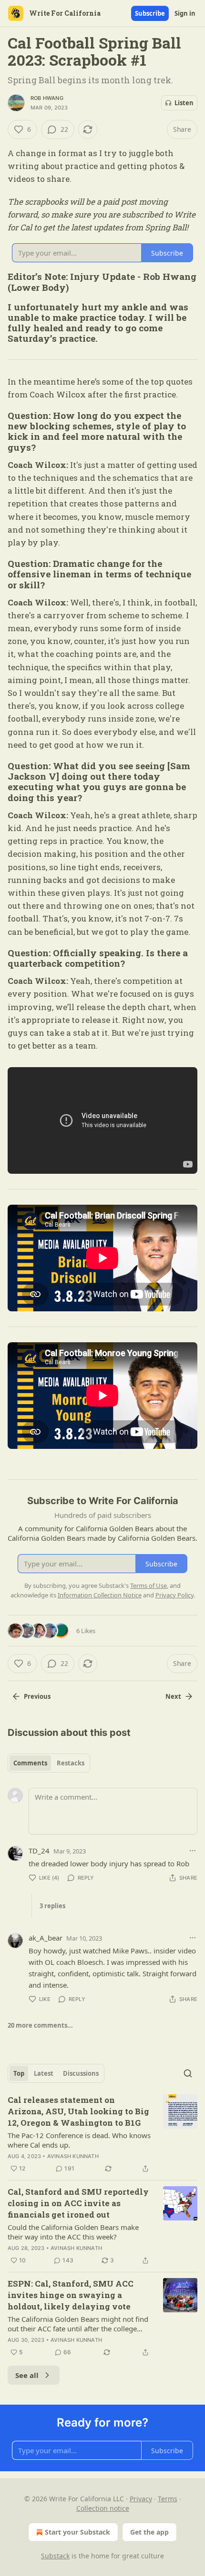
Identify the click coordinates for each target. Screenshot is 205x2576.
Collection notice (103, 2508)
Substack (55, 2556)
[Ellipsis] (193, 1851)
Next (173, 1696)
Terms (168, 2499)
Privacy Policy (174, 1595)
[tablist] (49, 1763)
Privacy (141, 2499)
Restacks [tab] (71, 1763)
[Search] (188, 2073)
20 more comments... (40, 2025)
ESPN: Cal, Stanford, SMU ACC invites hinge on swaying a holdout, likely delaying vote (71, 2295)
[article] (102, 2134)
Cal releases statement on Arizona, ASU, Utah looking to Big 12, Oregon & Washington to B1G (78, 2111)
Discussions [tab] (81, 2073)
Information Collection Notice (100, 1595)
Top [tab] (19, 2073)
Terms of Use (149, 1585)
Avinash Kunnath (73, 2156)
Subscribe (150, 13)
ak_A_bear (46, 1938)
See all (27, 2375)
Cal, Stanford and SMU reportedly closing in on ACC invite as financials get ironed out (78, 2203)
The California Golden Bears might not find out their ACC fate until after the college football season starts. (78, 2324)
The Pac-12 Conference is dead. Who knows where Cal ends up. (79, 2140)
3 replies (52, 1906)
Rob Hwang (47, 98)
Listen (184, 103)
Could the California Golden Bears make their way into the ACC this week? (73, 2232)
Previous (37, 1696)
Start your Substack (77, 2532)
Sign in (185, 13)
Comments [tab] (30, 1763)
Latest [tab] (44, 2073)
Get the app (149, 2532)
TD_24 (39, 1851)
